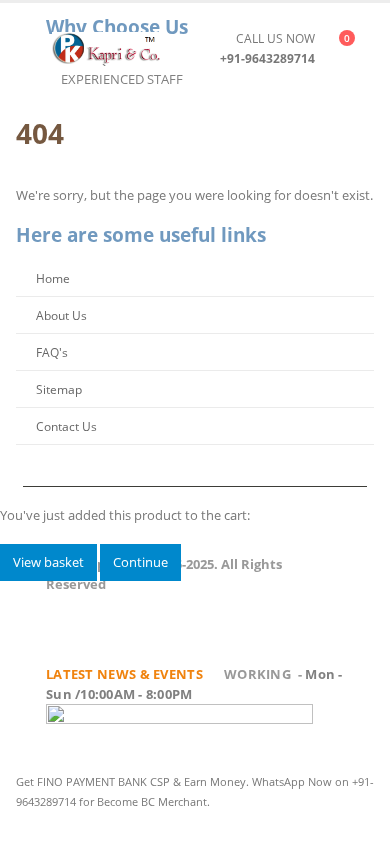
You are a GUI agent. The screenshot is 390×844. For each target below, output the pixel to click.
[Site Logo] (107, 48)
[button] (34, 48)
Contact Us (66, 426)
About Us (61, 315)
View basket (48, 562)
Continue (140, 562)
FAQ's (52, 352)
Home (53, 278)
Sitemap (59, 389)
